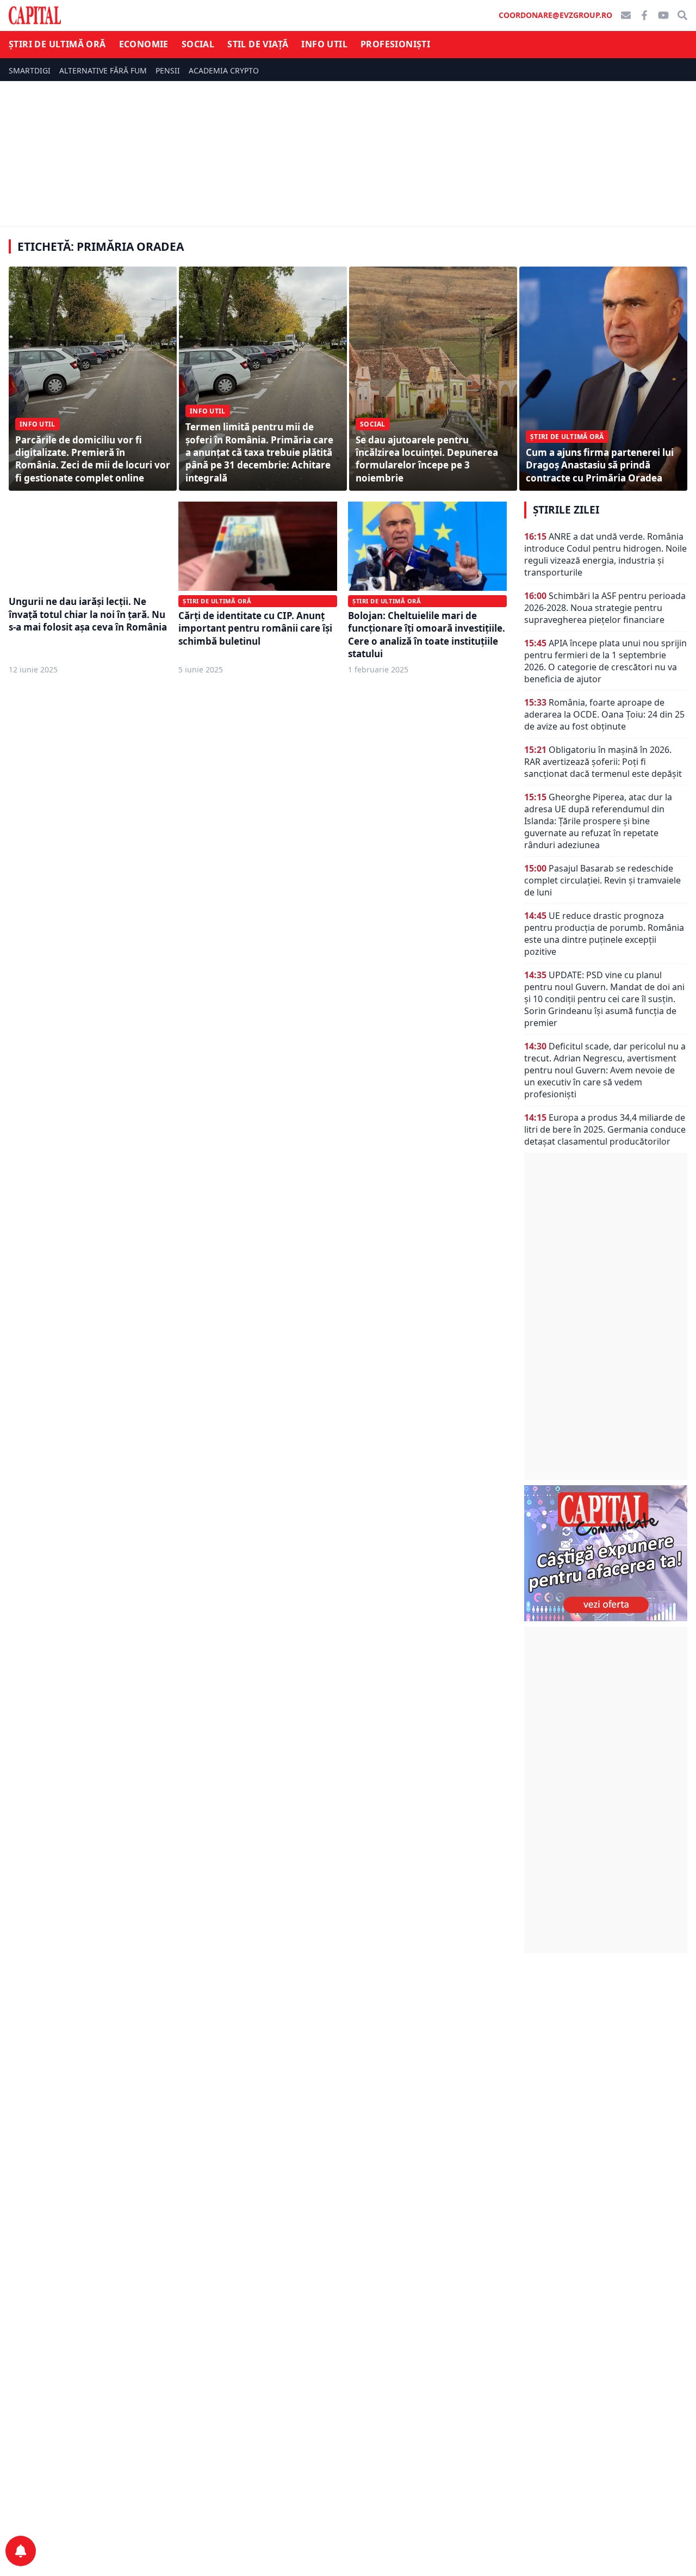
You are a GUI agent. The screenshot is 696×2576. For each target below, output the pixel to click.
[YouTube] (663, 15)
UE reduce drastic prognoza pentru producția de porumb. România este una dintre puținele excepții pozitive (604, 934)
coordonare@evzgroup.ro (555, 15)
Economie (144, 44)
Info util (324, 44)
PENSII (168, 70)
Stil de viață (258, 44)
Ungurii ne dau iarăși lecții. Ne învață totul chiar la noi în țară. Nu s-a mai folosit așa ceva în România (88, 614)
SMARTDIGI (30, 70)
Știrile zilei (566, 510)
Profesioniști (395, 44)
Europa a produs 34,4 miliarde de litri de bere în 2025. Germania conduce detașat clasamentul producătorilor (605, 1129)
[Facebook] (644, 15)
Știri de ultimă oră (57, 44)
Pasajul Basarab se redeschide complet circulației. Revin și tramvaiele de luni (602, 880)
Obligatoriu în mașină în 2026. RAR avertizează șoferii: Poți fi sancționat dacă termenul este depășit (603, 762)
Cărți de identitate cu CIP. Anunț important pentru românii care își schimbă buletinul (255, 628)
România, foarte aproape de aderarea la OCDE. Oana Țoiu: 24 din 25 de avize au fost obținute (604, 714)
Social (198, 44)
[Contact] (626, 15)
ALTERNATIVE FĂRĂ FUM (103, 70)
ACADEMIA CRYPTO (224, 70)
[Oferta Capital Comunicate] (606, 1553)
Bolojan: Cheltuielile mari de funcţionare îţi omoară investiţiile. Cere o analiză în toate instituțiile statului (427, 635)
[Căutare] (682, 15)
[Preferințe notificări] (21, 2551)
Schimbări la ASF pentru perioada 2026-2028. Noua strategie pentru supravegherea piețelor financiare (605, 608)
